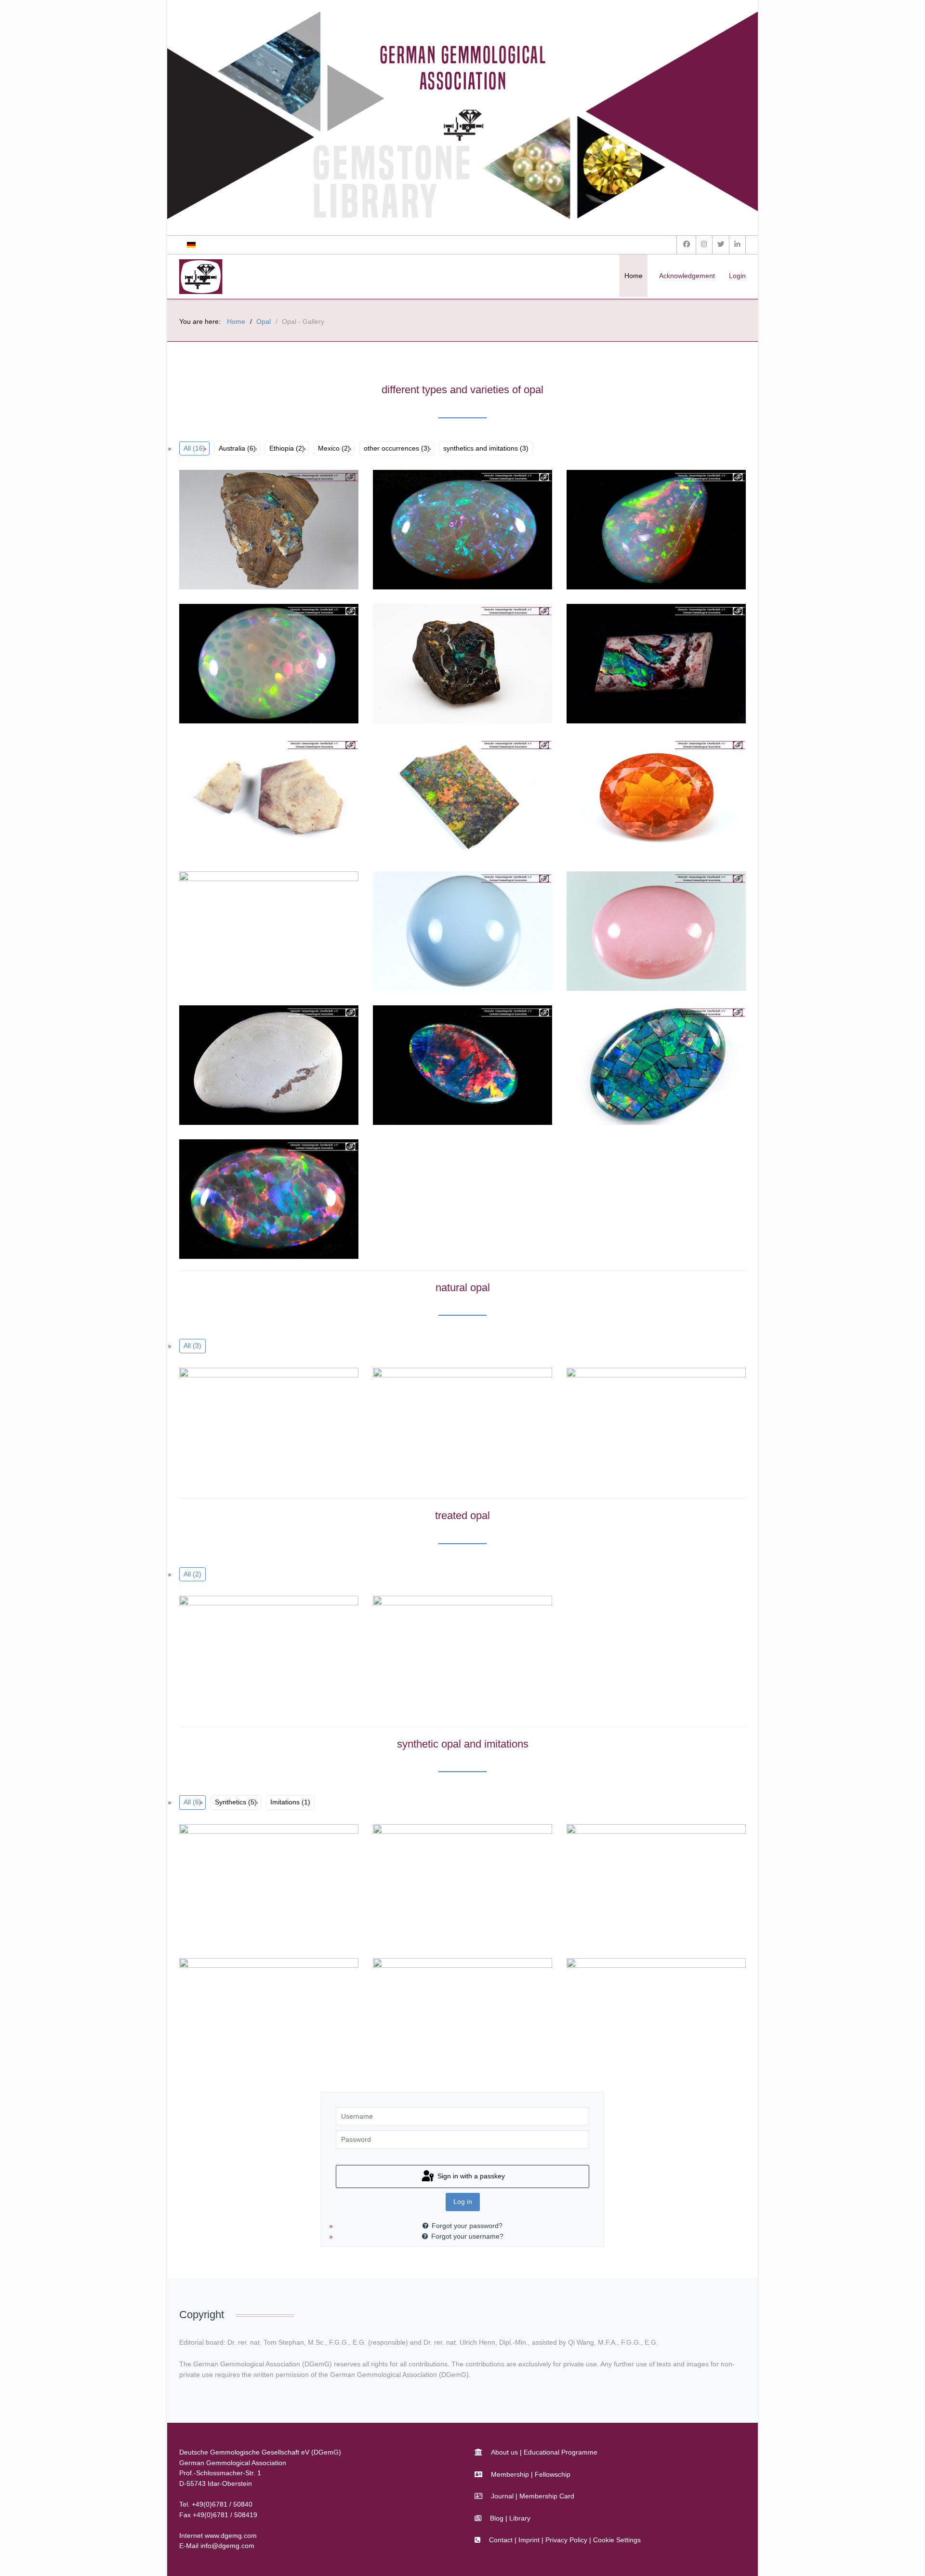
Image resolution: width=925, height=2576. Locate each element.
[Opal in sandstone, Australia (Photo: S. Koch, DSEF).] (247, 530)
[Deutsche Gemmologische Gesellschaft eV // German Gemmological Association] (201, 277)
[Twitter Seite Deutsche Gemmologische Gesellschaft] (721, 245)
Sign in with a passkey (470, 2176)
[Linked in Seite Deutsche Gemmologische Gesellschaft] (738, 245)
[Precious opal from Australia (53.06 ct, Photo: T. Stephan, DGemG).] (441, 530)
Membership (510, 2474)
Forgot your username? (467, 2236)
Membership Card (547, 2496)
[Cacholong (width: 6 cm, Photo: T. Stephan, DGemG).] (247, 1065)
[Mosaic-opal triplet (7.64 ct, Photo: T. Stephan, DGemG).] (634, 1065)
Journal (502, 2496)
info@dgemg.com (227, 2546)
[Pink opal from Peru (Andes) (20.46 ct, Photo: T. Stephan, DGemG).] (634, 931)
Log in (463, 2202)
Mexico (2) (334, 448)
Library (520, 2518)
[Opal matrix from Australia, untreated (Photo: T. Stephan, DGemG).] (247, 798)
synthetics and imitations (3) (486, 448)
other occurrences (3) (397, 448)
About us (504, 2452)
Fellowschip (553, 2474)
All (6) (192, 1802)
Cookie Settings (617, 2540)
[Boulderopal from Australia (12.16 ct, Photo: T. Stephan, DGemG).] (634, 664)
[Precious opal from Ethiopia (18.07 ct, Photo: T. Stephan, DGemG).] (634, 530)
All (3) (192, 1346)
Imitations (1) (290, 1802)
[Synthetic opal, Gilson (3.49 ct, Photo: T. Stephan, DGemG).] (247, 1199)
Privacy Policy (566, 2540)
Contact (501, 2540)
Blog (497, 2518)
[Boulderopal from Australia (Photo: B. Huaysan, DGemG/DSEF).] (441, 664)
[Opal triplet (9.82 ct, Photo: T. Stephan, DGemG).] (441, 1065)
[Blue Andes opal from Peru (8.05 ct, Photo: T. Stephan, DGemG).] (441, 931)
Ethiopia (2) (287, 448)
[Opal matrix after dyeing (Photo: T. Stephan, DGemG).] (441, 798)
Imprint (529, 2540)
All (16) (194, 448)
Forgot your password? (467, 2226)
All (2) (192, 1574)
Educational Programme (561, 2452)
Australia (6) (237, 448)
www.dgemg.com (231, 2536)
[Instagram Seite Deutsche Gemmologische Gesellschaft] (704, 245)
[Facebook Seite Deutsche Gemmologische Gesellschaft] (686, 245)
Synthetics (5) (236, 1802)
